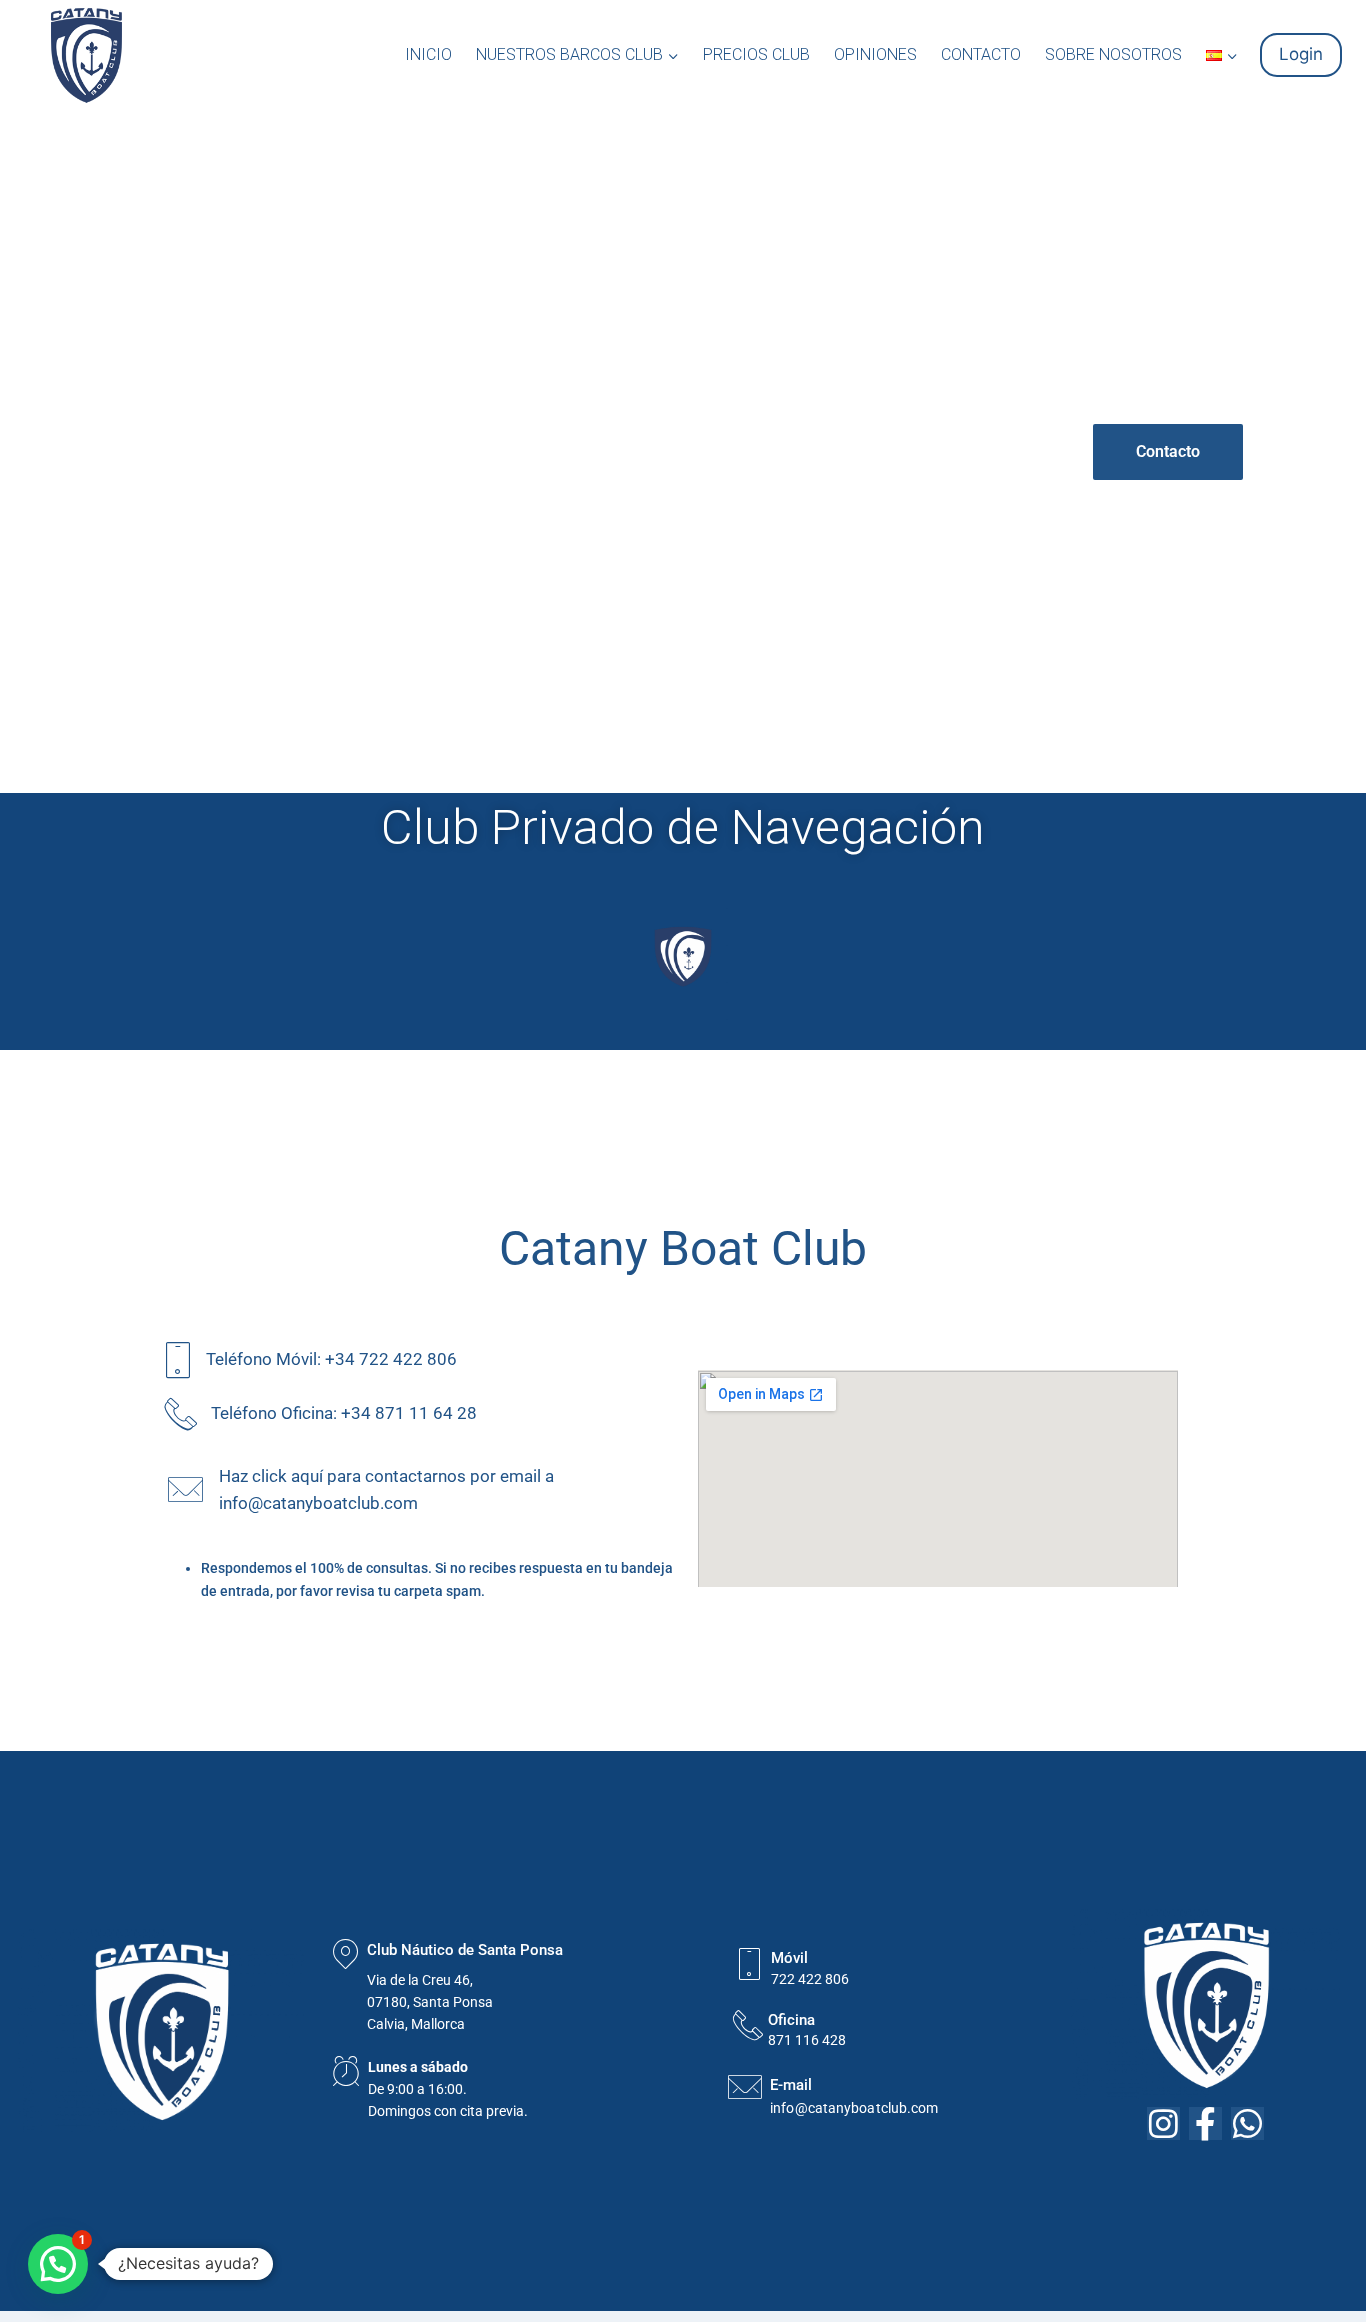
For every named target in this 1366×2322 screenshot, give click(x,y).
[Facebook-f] (1205, 2123)
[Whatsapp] (1247, 2123)
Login (1301, 54)
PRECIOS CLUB (756, 54)
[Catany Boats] (86, 55)
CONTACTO (981, 54)
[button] (672, 55)
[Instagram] (1163, 2123)
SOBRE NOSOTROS (1113, 54)
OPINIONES (875, 54)
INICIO (428, 54)
